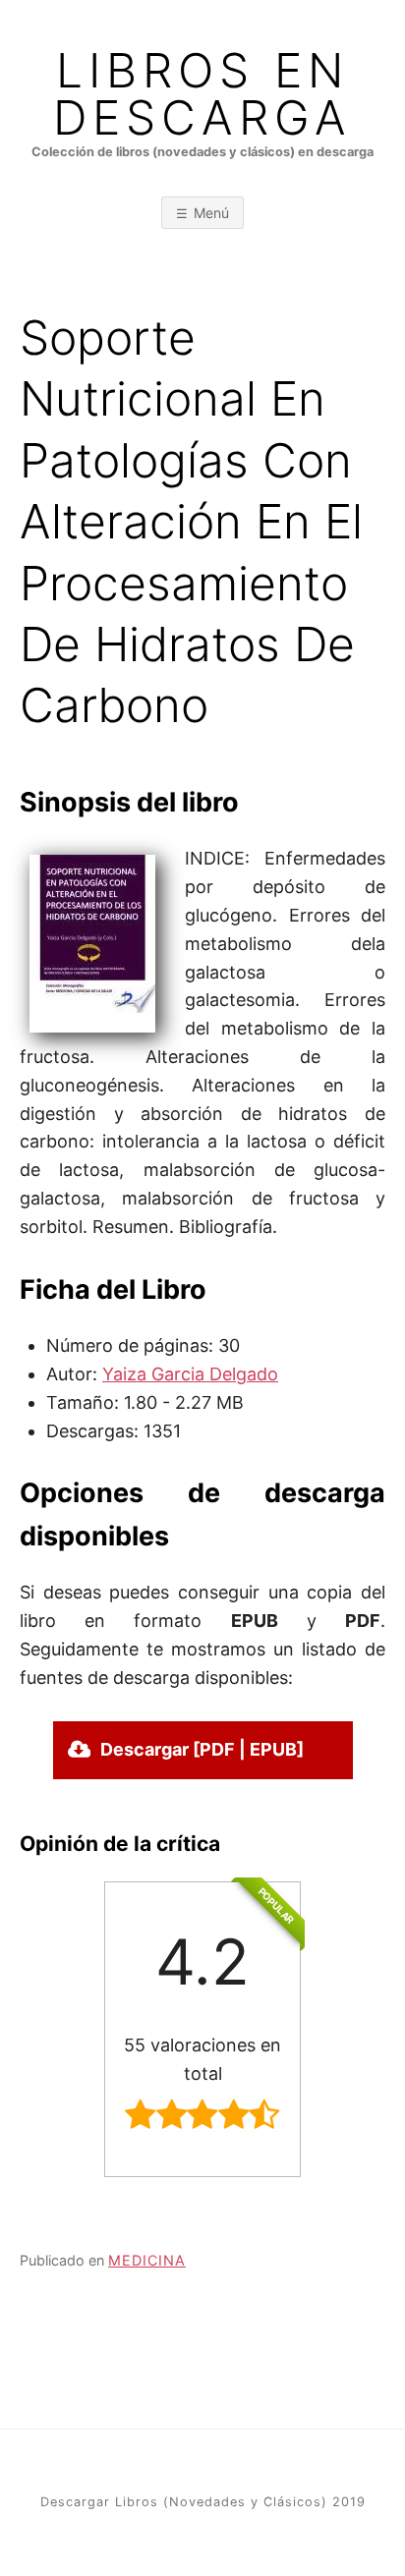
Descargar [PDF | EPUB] (202, 1749)
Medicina (147, 2260)
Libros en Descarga (202, 94)
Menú (211, 213)
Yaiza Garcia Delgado (190, 1374)
